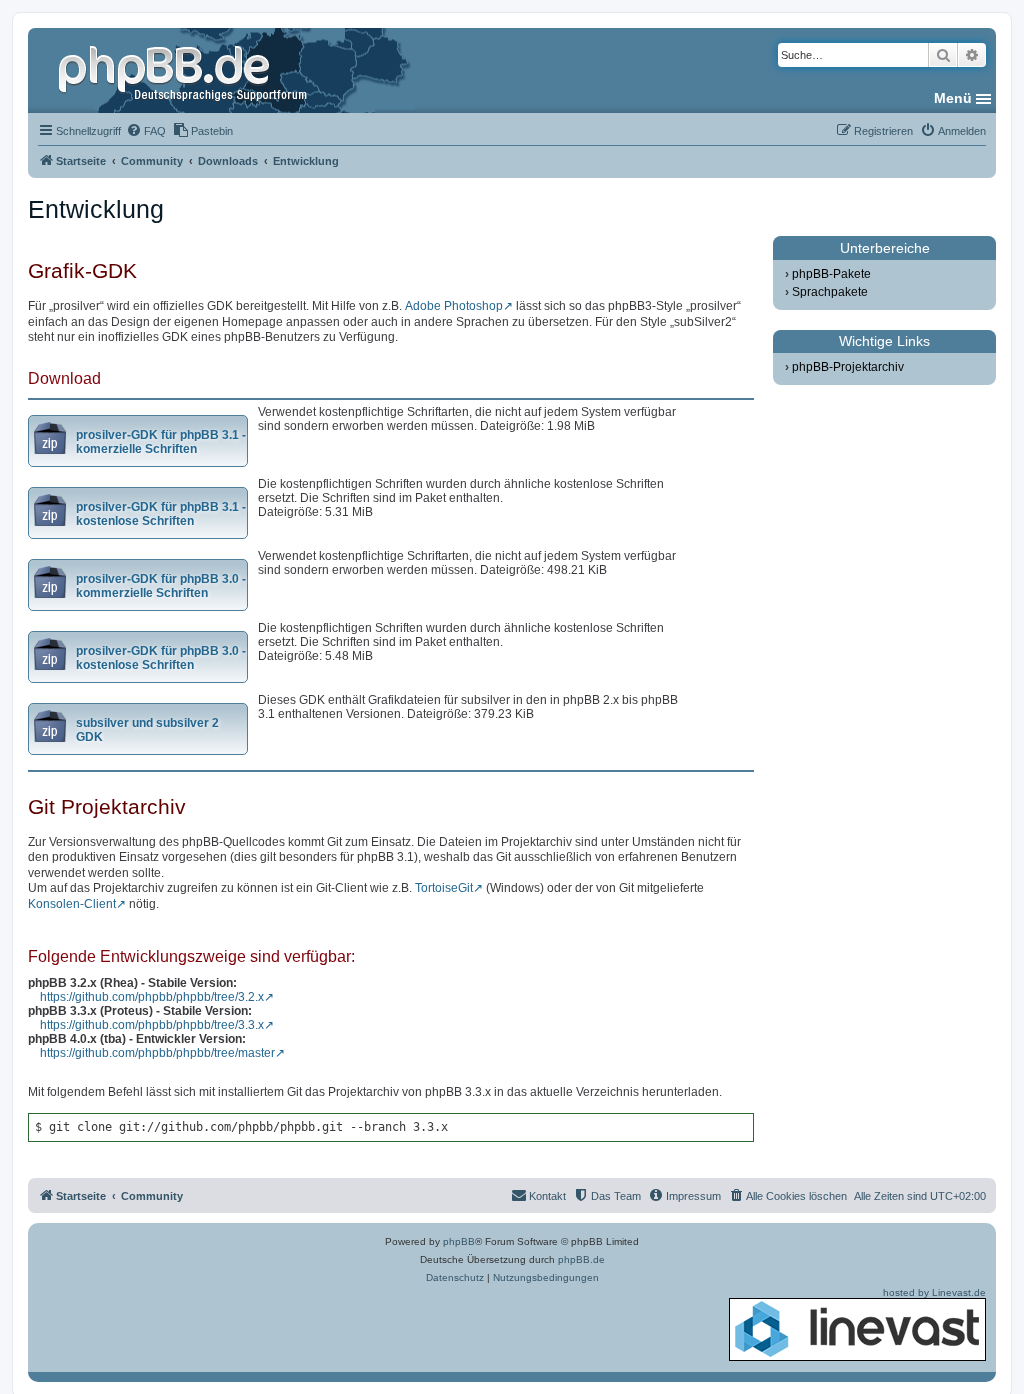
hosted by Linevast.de (934, 1292)
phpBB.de (581, 1259)
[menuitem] (146, 131)
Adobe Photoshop (454, 306)
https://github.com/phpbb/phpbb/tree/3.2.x (152, 997)
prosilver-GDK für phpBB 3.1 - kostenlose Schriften (161, 514)
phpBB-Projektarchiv (848, 367)
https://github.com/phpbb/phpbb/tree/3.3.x (152, 1025)
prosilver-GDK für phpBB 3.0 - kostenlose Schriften (161, 658)
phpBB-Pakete (831, 274)
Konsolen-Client (72, 904)
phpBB (459, 1241)
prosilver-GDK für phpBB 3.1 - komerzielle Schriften (161, 442)
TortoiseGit (444, 888)
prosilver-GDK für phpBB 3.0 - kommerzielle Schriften (161, 586)
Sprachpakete (830, 292)
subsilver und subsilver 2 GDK (147, 730)
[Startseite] (185, 70)
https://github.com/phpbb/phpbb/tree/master (157, 1053)
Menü (953, 98)
